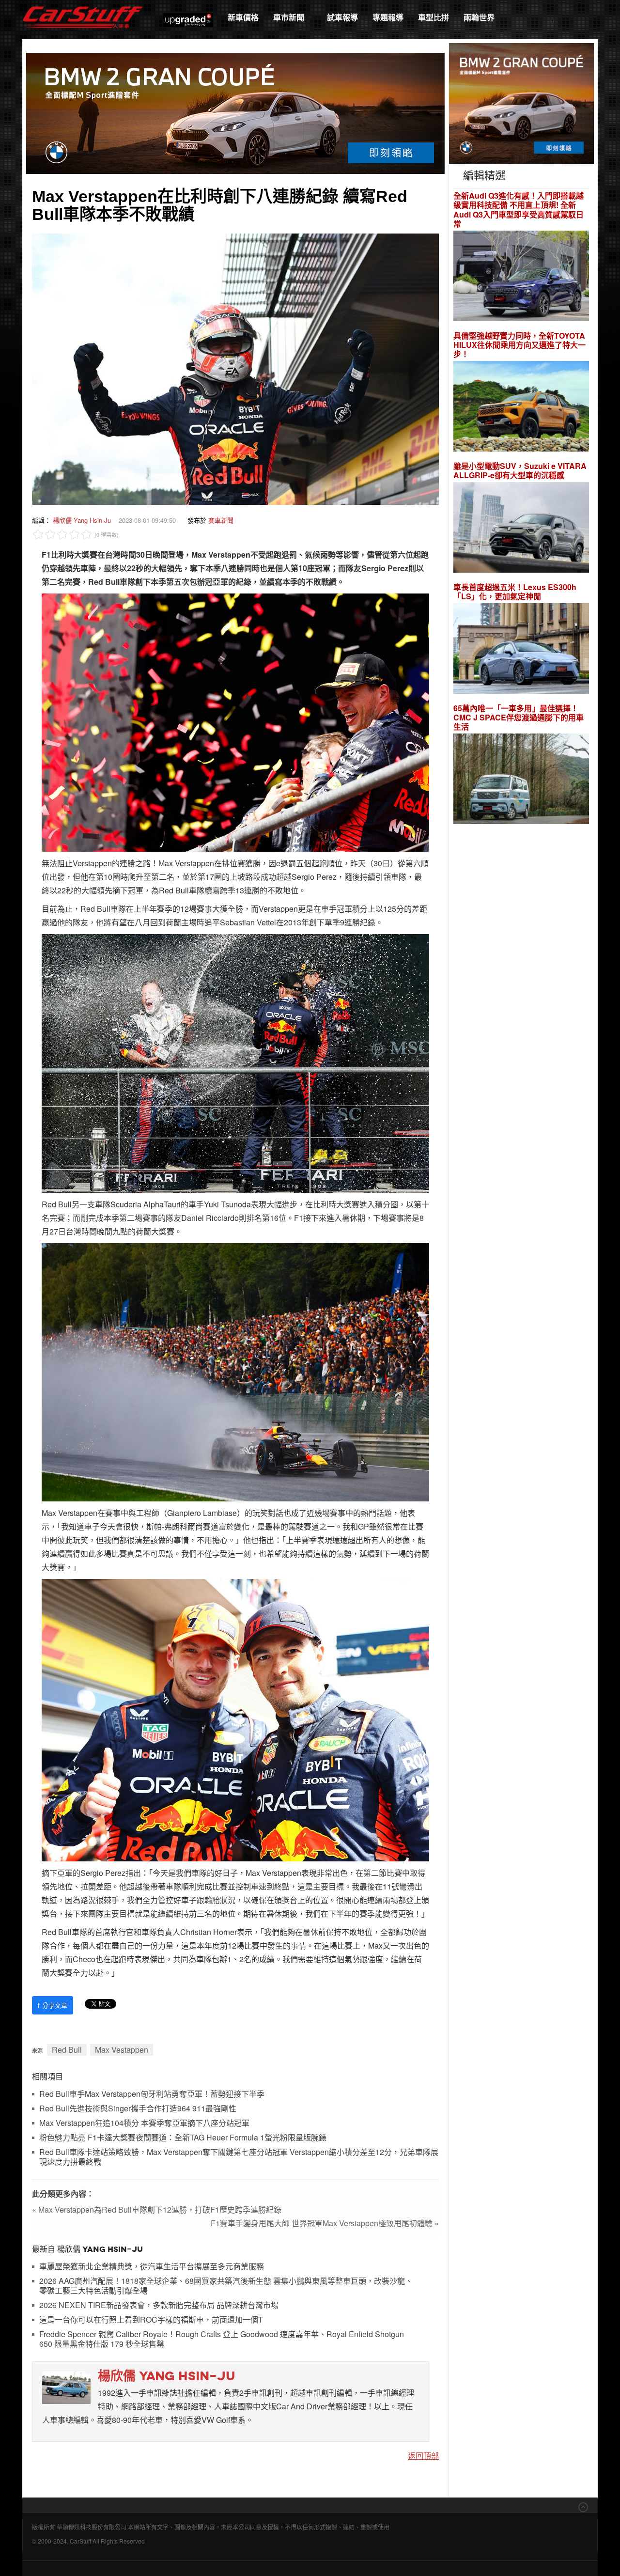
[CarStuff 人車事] (83, 5)
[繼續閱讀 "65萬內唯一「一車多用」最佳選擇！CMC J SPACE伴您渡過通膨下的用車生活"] (521, 780)
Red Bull (67, 2050)
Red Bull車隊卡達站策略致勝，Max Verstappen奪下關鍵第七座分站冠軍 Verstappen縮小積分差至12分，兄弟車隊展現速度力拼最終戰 (239, 2157)
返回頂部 (423, 2456)
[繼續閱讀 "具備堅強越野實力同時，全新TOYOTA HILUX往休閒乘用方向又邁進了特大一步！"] (521, 408)
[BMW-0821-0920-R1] (521, 102)
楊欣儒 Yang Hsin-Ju (82, 520)
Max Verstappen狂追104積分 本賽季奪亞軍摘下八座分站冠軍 (144, 2123)
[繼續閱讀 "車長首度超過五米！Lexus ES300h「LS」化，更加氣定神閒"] (521, 650)
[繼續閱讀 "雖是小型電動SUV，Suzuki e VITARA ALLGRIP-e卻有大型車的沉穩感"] (521, 529)
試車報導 (342, 17)
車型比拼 (434, 17)
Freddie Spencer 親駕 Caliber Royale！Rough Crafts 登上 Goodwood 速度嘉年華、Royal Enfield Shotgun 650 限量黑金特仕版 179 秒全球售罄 (222, 2339)
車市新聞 (290, 17)
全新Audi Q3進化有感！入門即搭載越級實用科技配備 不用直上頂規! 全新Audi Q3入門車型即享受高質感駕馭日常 (519, 210)
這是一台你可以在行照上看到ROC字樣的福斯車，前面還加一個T (151, 2320)
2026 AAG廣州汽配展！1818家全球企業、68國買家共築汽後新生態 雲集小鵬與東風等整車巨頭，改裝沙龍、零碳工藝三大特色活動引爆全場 (226, 2286)
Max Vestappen (122, 2050)
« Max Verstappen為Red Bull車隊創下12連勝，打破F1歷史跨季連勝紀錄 (157, 2209)
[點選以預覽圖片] (235, 368)
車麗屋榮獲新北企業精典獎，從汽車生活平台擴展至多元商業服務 (152, 2267)
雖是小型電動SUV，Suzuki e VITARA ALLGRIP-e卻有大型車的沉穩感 (520, 470)
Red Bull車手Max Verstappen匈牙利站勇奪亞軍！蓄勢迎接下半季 (152, 2094)
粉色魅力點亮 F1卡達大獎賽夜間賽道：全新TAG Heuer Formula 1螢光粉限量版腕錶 (183, 2138)
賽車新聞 (221, 520)
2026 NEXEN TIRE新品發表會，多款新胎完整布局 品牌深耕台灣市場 (159, 2305)
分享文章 (53, 2005)
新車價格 (243, 17)
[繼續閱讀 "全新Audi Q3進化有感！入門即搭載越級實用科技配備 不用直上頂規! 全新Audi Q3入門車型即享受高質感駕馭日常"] (521, 277)
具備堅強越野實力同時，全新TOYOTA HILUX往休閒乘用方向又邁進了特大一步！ (519, 345)
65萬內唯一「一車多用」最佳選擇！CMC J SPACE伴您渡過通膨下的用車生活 (519, 718)
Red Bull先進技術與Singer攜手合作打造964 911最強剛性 (138, 2109)
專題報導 (388, 17)
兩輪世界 (479, 17)
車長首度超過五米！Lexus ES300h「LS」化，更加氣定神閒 (515, 592)
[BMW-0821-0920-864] (235, 112)
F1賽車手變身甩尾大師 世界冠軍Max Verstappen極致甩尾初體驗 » (325, 2223)
